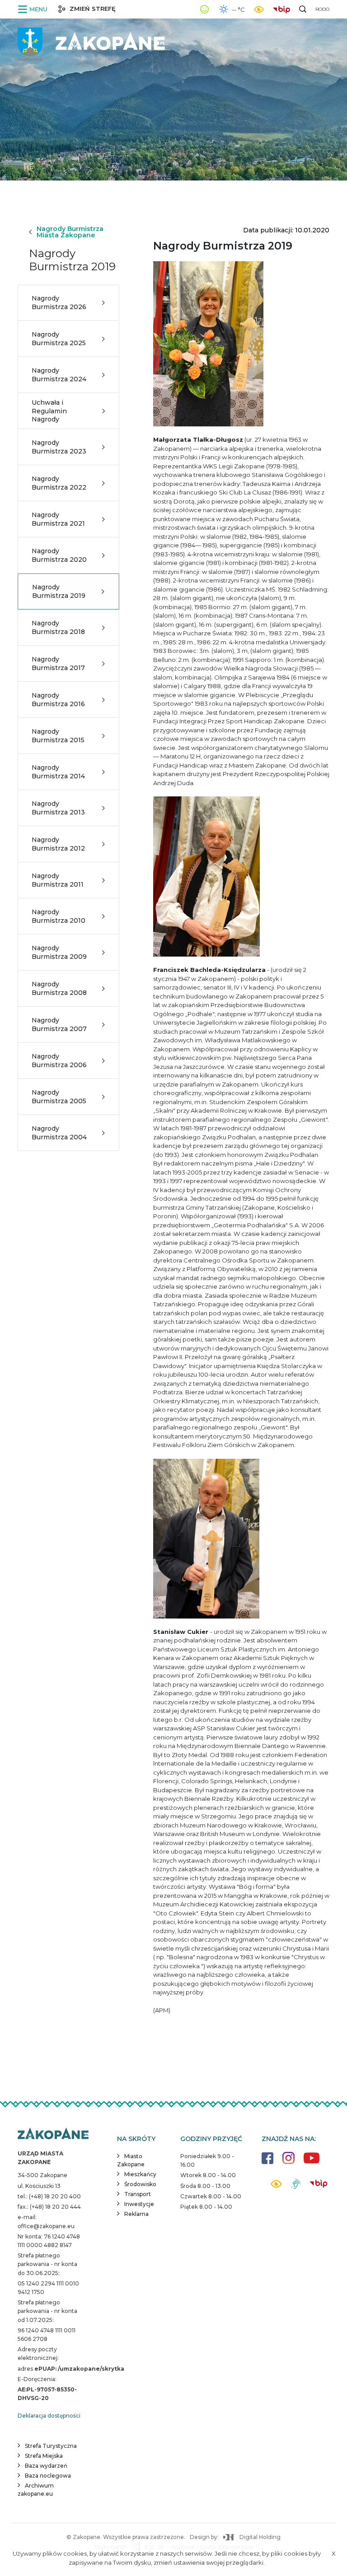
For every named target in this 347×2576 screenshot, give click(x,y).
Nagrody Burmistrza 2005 (59, 1096)
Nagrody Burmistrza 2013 (58, 808)
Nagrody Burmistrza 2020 (59, 555)
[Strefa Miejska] (92, 41)
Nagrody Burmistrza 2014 (58, 772)
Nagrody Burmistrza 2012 (58, 844)
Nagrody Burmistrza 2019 (59, 591)
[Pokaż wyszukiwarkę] (303, 9)
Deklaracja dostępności (49, 2416)
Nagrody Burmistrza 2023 (59, 447)
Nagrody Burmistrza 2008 (59, 988)
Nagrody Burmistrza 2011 (58, 880)
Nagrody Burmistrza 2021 (58, 519)
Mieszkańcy (140, 2174)
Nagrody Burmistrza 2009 (59, 952)
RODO (322, 9)
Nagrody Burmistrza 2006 (59, 1060)
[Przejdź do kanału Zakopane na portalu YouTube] (312, 2163)
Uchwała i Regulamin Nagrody (49, 411)
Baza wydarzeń (46, 2466)
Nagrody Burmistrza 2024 (59, 375)
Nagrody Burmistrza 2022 (59, 483)
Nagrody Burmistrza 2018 (58, 627)
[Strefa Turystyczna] (53, 2134)
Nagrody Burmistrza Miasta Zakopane (70, 232)
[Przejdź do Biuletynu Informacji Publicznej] (284, 9)
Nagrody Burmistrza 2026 (59, 302)
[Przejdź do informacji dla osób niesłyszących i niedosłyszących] (296, 2187)
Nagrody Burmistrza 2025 (59, 338)
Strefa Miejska (44, 2456)
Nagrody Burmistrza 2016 (58, 699)
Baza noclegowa (48, 2476)
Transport (138, 2194)
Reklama (136, 2214)
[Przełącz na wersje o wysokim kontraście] (276, 2186)
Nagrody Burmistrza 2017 (58, 663)
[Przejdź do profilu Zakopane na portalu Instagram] (288, 2162)
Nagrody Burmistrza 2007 (59, 1024)
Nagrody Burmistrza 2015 (58, 735)
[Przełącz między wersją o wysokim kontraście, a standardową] (259, 9)
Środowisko (140, 2184)
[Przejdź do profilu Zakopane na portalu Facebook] (267, 2162)
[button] (35, 9)
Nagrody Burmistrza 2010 (59, 916)
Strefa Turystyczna (51, 2446)
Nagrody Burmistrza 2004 (59, 1133)
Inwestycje (139, 2204)
